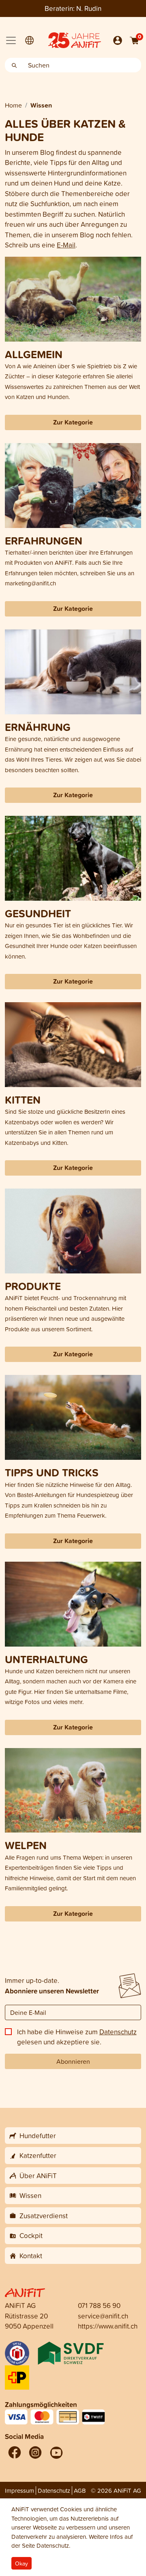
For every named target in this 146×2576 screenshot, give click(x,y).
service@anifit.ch (103, 2316)
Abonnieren (73, 2061)
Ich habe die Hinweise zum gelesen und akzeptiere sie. (77, 2037)
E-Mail (66, 245)
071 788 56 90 (99, 2305)
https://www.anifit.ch (108, 2326)
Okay (21, 2563)
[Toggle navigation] (11, 40)
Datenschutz (118, 2032)
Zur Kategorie (73, 422)
